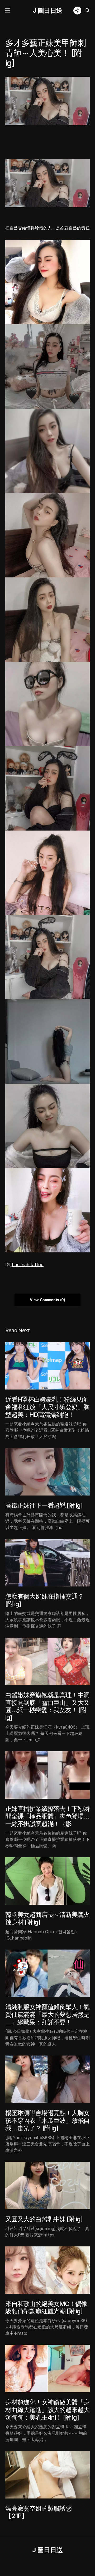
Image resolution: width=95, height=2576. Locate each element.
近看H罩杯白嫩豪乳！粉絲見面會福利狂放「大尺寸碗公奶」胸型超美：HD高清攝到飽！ (47, 1407)
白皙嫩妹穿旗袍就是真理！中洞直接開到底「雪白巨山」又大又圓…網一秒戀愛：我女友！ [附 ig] (47, 1706)
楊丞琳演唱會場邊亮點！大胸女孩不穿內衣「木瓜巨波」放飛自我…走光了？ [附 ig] (47, 2121)
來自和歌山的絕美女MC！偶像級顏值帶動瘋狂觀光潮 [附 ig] (46, 2308)
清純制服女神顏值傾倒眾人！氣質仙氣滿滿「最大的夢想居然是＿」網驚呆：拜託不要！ (47, 2015)
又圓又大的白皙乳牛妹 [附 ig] (44, 2219)
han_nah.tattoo (28, 1265)
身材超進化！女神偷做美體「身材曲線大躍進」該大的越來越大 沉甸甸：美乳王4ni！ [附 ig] (47, 2410)
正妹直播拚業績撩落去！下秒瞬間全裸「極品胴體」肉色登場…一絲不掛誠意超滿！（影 (47, 1816)
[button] (7, 11)
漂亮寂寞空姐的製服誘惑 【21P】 (38, 2512)
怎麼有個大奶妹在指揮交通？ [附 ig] (44, 1600)
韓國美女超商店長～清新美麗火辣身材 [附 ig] (47, 1918)
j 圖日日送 (48, 10)
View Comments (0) (47, 1300)
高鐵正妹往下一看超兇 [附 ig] (44, 1505)
